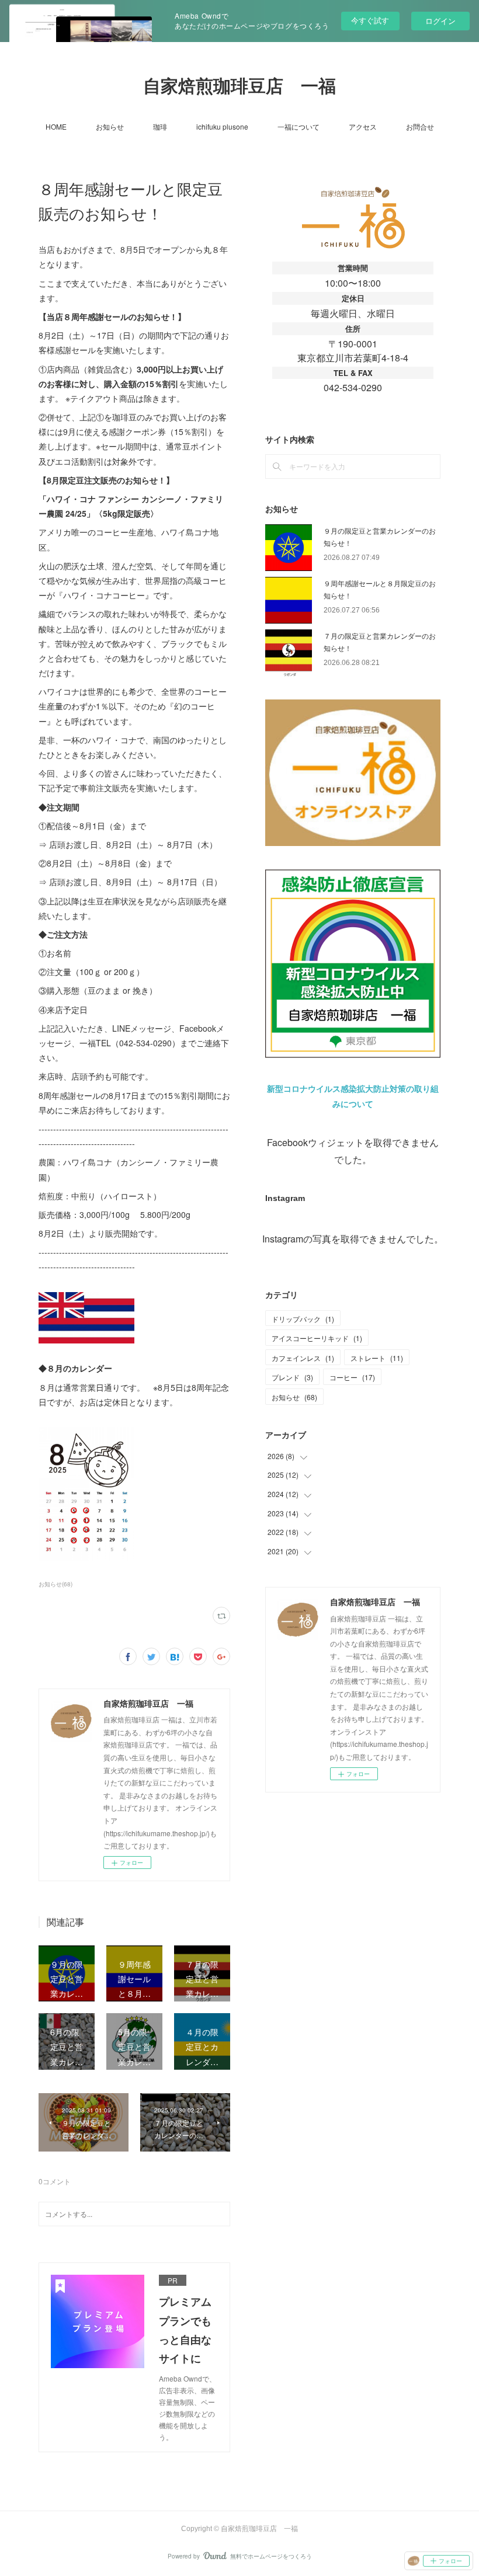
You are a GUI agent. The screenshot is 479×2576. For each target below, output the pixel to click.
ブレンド (292, 1377)
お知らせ (110, 126)
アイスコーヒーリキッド (317, 1338)
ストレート (377, 1358)
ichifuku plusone (222, 126)
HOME (56, 126)
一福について (298, 126)
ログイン (440, 21)
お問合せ (420, 126)
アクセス (363, 126)
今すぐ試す (370, 20)
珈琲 (160, 126)
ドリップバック (303, 1319)
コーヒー (352, 1377)
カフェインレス (303, 1358)
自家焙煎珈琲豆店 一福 (239, 86)
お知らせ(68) (55, 1584)
